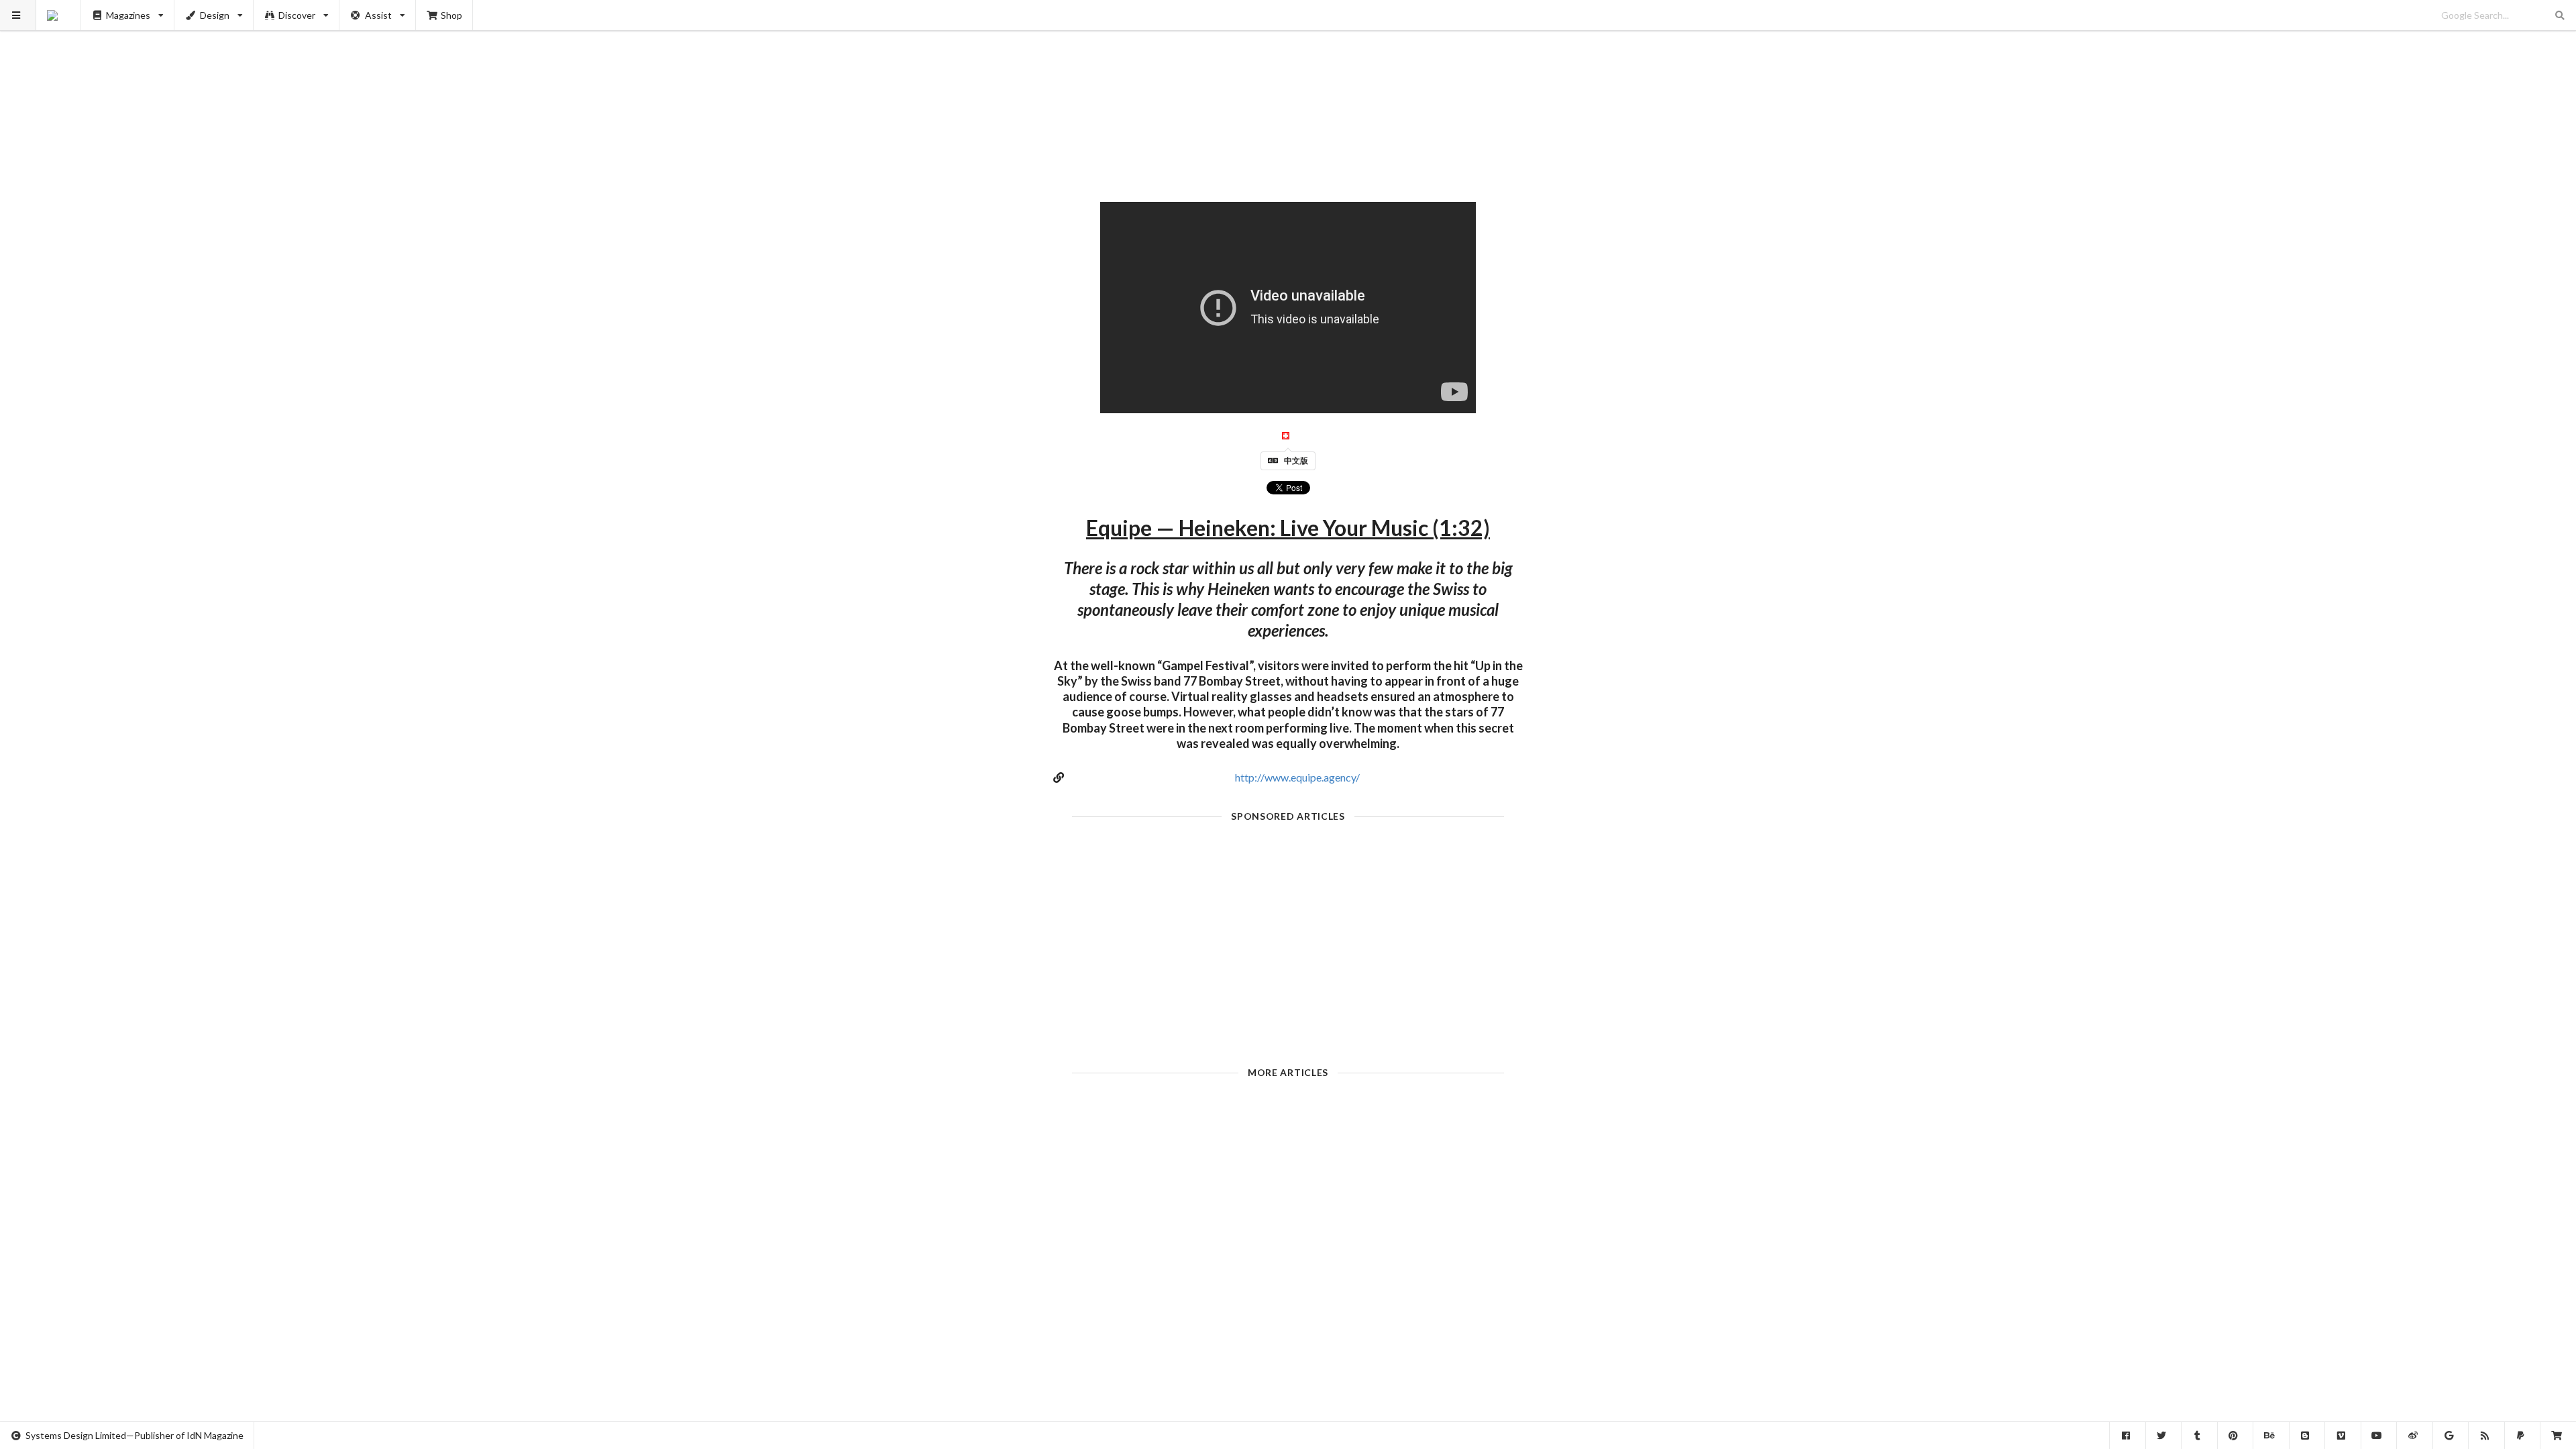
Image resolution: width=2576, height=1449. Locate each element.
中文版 (1296, 461)
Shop (451, 15)
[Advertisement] (1288, 94)
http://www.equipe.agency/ (1297, 777)
